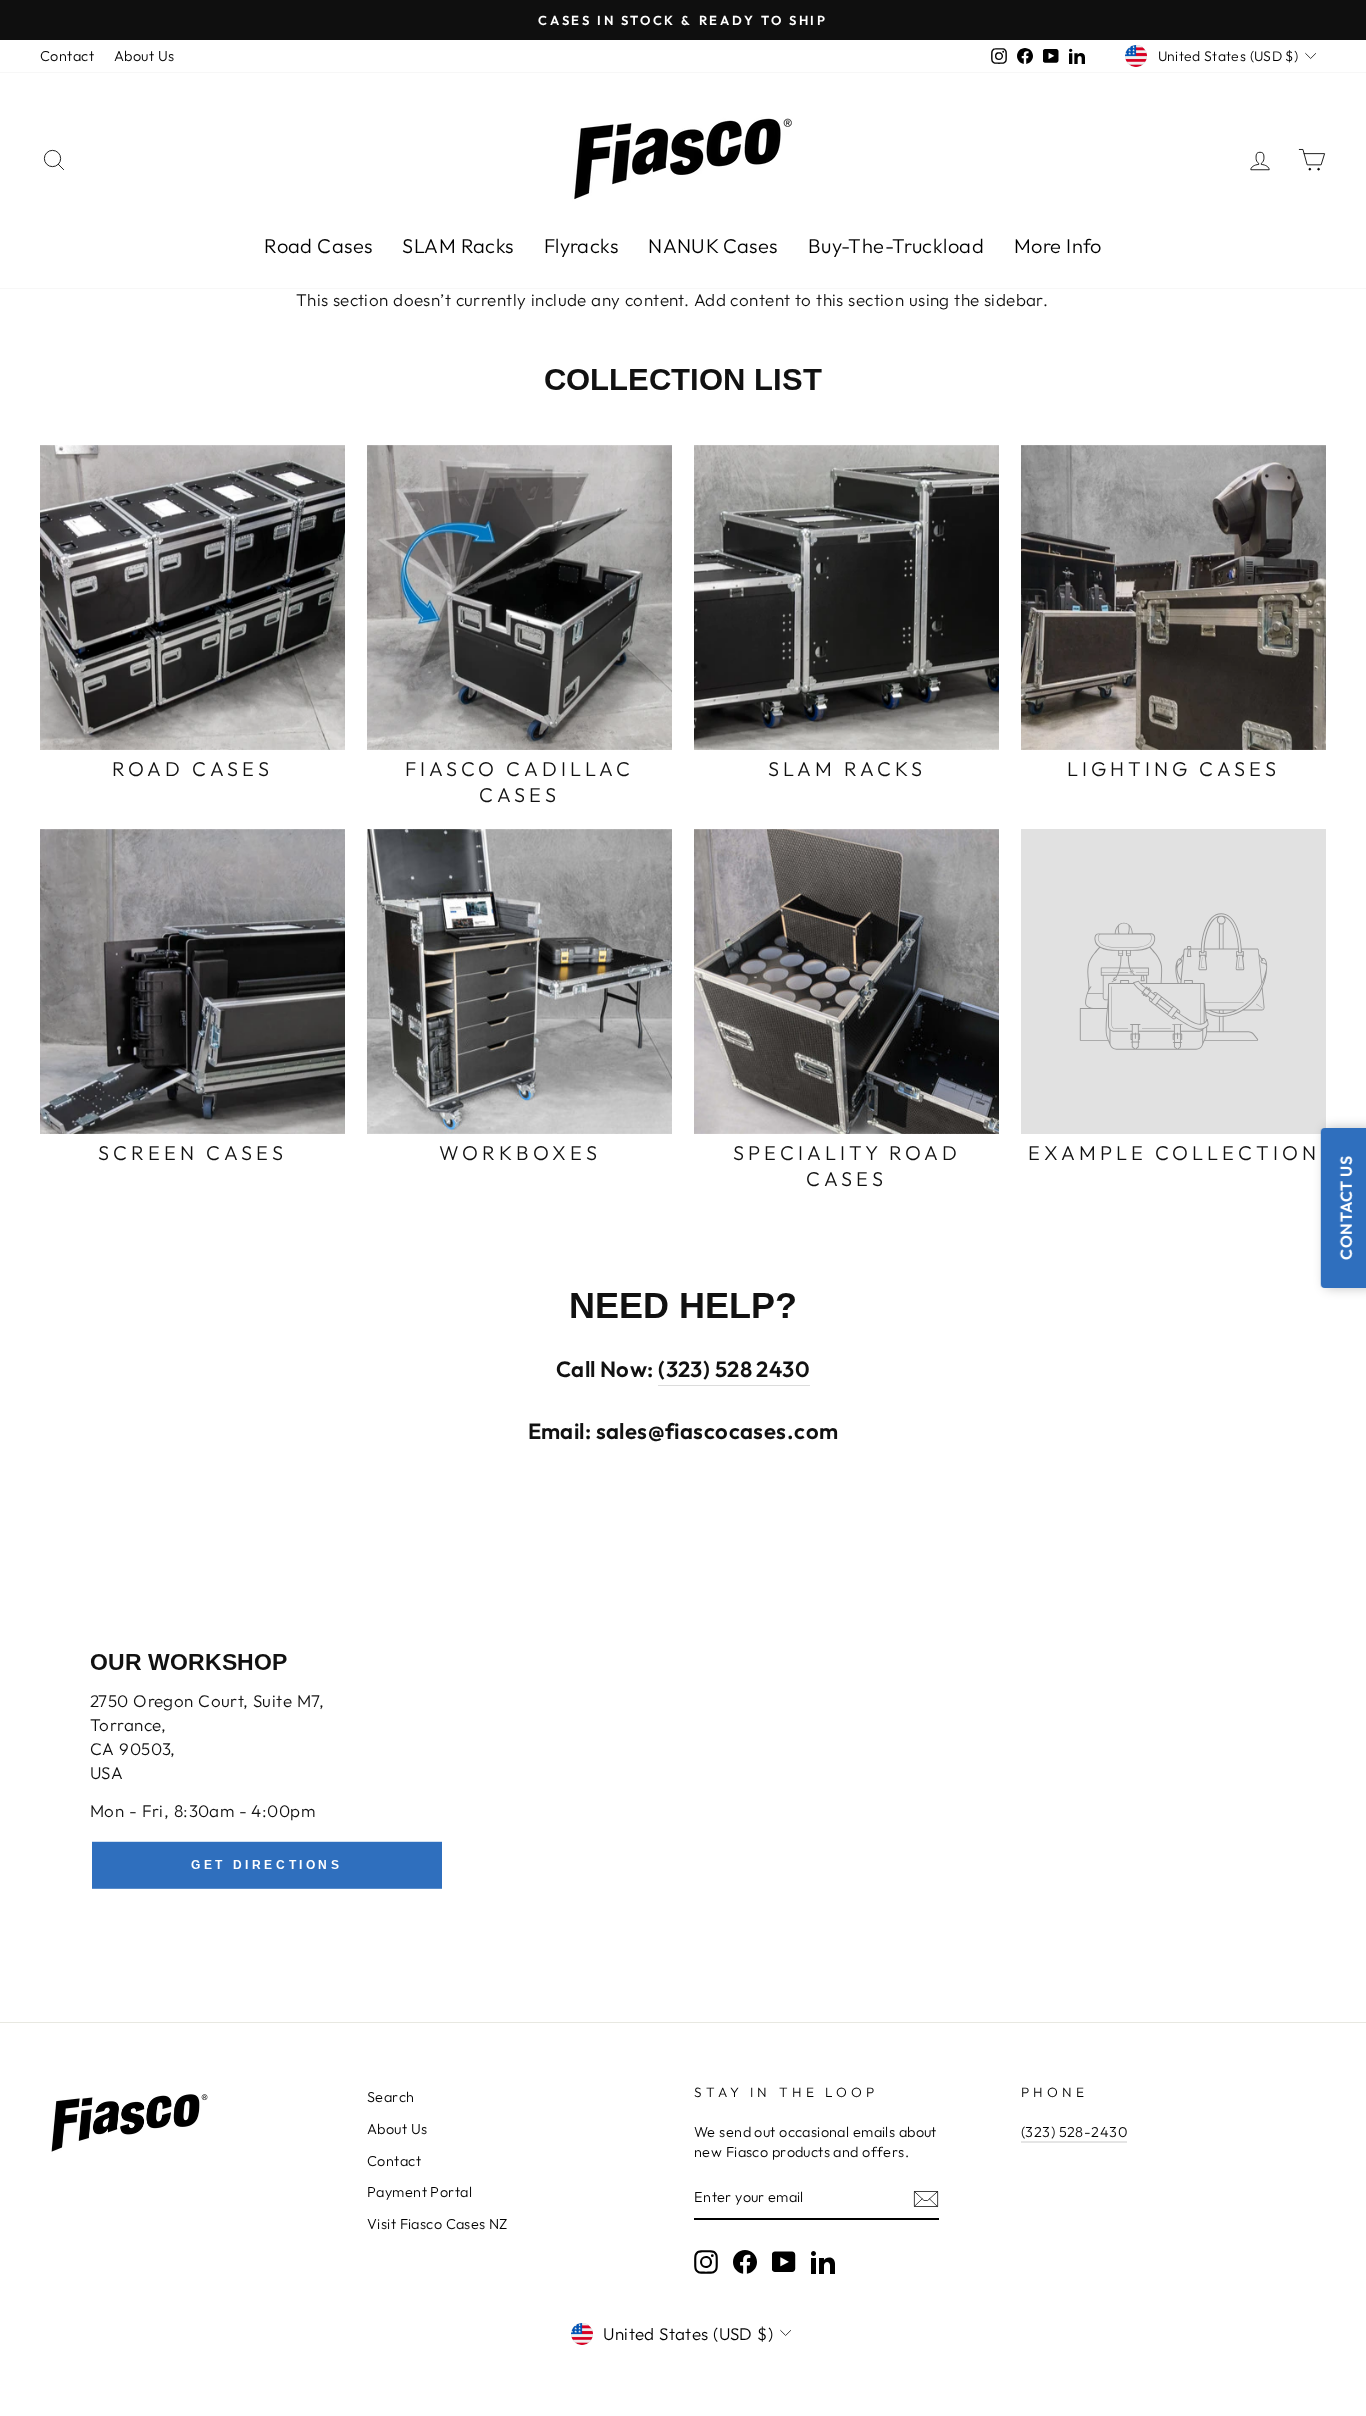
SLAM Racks (457, 245)
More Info (1058, 245)
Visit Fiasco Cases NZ (437, 2224)
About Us (144, 56)
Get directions (266, 1865)
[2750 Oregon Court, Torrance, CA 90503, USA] (683, 1772)
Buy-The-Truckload (896, 245)
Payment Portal (419, 2192)
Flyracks (581, 245)
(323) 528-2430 (1074, 2132)
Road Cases (318, 245)
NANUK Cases (713, 245)
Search (391, 2097)
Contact (67, 56)
